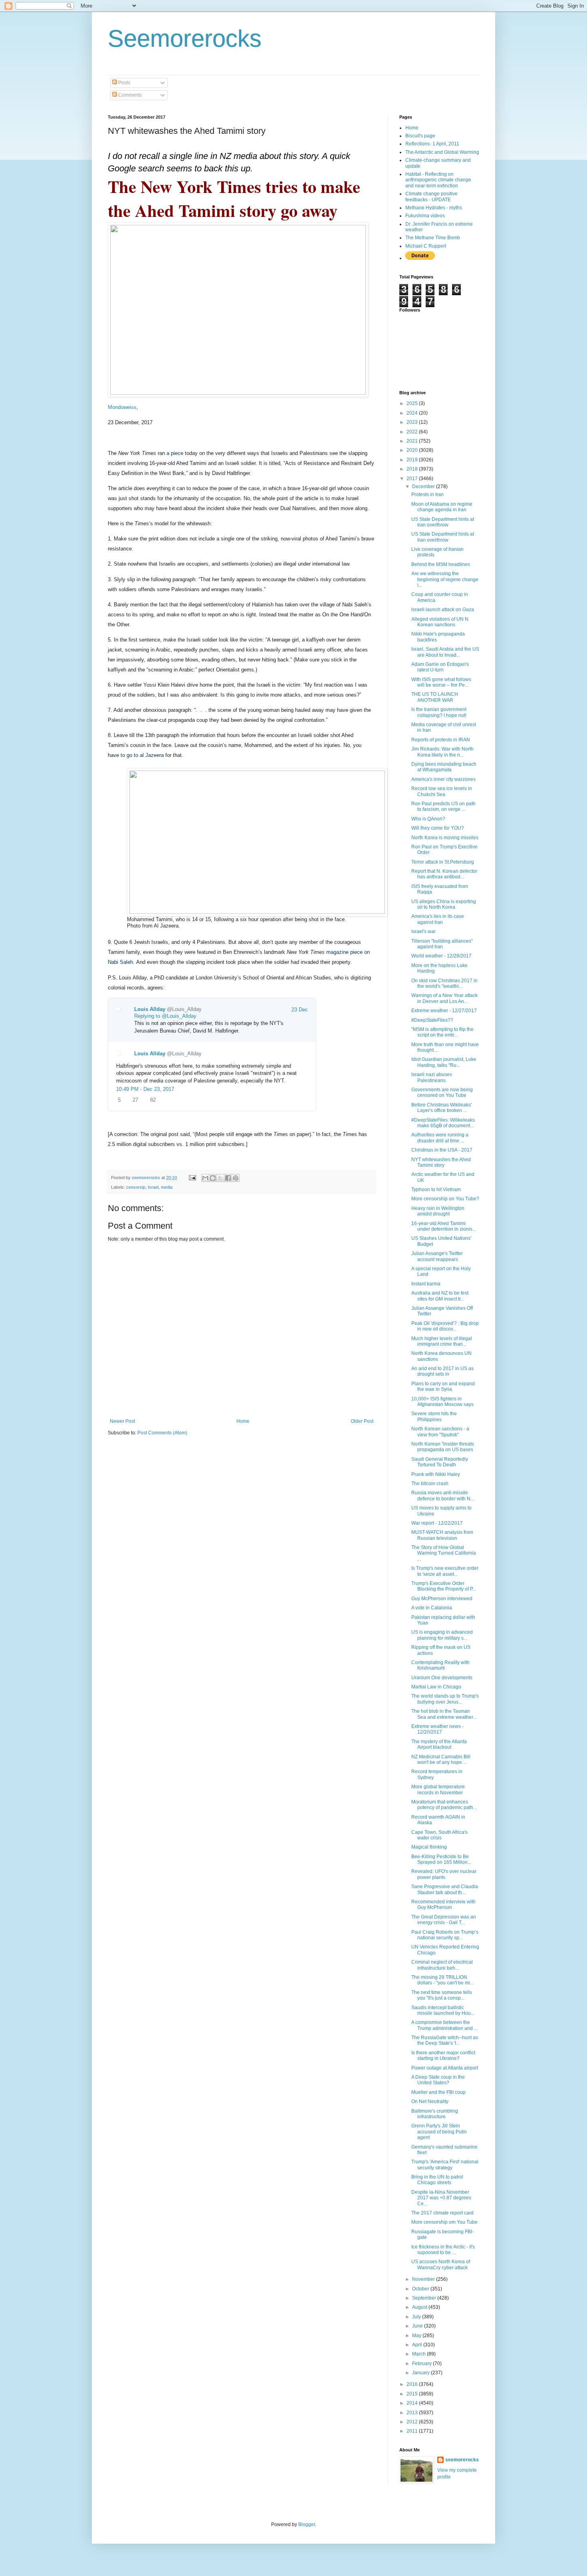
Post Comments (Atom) (162, 1433)
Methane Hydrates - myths (434, 208)
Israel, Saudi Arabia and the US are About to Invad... (445, 652)
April (418, 2345)
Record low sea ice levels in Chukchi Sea (442, 791)
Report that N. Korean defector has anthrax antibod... (444, 874)
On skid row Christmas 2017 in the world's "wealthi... (444, 983)
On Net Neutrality (430, 2101)
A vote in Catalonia (432, 1608)
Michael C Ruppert (426, 246)
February (422, 2363)
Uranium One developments (442, 1678)
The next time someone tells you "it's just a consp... (442, 1995)
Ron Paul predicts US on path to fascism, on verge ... (443, 806)
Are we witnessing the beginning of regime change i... (445, 579)
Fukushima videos (425, 216)
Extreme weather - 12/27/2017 (444, 1011)
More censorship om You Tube (444, 2222)
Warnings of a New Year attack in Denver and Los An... (444, 998)
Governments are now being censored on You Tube (442, 1092)
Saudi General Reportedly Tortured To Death (440, 1462)
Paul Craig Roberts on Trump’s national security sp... (445, 1935)
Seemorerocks (185, 39)
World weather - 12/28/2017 (441, 956)
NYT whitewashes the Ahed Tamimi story (441, 1162)
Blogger (307, 2524)
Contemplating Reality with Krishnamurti (440, 1665)
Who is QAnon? (428, 819)
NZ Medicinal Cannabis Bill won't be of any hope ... (441, 1760)
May (417, 2336)
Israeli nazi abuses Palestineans (432, 1077)
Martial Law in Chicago (436, 1687)
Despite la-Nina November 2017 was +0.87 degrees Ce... (441, 2198)
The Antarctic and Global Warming (442, 152)
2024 (413, 413)
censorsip (136, 1187)
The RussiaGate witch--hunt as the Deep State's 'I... (445, 2040)
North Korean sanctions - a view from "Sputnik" (440, 1432)
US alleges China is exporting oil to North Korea (444, 904)
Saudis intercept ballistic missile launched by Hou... (443, 2010)
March (419, 2354)
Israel (153, 1187)
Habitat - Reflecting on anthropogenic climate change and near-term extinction (438, 180)
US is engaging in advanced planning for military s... (442, 1635)
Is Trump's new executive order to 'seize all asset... (445, 1571)
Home (243, 1421)
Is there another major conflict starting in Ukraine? (443, 2056)
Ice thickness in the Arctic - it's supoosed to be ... (443, 2250)
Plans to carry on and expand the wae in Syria (443, 1386)
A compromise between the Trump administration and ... (444, 2025)
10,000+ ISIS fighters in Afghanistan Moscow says (442, 1402)
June (418, 2326)
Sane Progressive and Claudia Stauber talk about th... (445, 1889)
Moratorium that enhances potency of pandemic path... (444, 1805)
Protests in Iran (427, 495)
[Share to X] (220, 1178)
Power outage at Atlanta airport (445, 2068)
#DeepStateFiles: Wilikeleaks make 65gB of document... (443, 1123)
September (425, 2298)
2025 (413, 403)
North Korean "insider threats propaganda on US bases (443, 1447)
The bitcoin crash (430, 1484)
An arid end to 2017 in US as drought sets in (442, 1371)
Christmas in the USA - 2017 (442, 1150)
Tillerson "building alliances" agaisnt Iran (442, 944)
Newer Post (122, 1421)
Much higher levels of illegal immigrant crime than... (442, 1341)
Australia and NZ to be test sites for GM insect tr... (440, 1296)
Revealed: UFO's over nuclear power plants (444, 1874)
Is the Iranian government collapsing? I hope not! (439, 712)
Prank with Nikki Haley (436, 1474)
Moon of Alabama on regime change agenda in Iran (442, 507)
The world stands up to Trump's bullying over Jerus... (445, 1699)
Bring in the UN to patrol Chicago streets (437, 2180)
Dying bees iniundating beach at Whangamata (444, 767)
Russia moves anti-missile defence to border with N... (443, 1496)
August (420, 2307)
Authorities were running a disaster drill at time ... (440, 1138)
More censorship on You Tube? (445, 1199)
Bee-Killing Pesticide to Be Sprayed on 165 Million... (441, 1859)
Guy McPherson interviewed (442, 1599)
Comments (129, 95)
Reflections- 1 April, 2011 (432, 144)
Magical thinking (429, 1847)
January (421, 2373)
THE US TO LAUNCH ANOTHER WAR (435, 697)
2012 (413, 2422)
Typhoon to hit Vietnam (436, 1190)
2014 (413, 2403)
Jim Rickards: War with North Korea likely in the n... (442, 752)
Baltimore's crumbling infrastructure (435, 2114)
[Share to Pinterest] (236, 1178)
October (421, 2289)
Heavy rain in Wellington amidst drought (438, 1211)
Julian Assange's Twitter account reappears (437, 1256)
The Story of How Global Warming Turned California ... (444, 1553)
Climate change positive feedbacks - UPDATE (431, 197)
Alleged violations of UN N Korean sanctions (440, 622)
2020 (413, 450)
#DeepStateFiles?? (432, 1020)
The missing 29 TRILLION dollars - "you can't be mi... (442, 1980)
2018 (413, 469)
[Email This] (205, 1178)
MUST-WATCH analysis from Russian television (442, 1535)
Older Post (362, 1421)
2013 (413, 2413)
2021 (413, 441)
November (424, 2279)
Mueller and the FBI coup (438, 2092)
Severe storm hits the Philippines (434, 1416)
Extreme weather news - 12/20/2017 (437, 1729)
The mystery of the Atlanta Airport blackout (439, 1744)
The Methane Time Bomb (433, 238)
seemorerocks (462, 2460)
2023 (413, 422)
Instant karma (426, 1284)
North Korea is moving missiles (445, 838)
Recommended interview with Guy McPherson (443, 1905)
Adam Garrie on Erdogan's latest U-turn (440, 667)
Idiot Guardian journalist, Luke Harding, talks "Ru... (444, 1062)
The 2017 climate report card (442, 2213)
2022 (413, 432)
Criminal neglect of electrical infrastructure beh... (442, 1965)
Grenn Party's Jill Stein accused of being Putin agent (439, 2132)
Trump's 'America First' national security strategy (445, 2165)
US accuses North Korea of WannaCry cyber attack (441, 2264)
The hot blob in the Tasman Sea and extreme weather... (444, 1714)
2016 (413, 2384)
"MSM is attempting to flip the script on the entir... (442, 1032)
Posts (124, 83)
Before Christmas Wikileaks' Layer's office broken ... (441, 1108)
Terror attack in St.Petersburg (443, 862)
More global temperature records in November (438, 1789)
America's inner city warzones (443, 779)
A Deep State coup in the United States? (438, 2080)
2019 (413, 460)
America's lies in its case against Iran (438, 919)
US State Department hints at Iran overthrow (443, 522)
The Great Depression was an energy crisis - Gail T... (444, 1920)
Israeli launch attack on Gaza (443, 610)
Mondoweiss (122, 407)
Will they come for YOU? (438, 828)
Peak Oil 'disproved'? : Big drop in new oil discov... (445, 1326)
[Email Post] (192, 1178)
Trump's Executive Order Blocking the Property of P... (444, 1586)
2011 (413, 2431)
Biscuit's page (420, 136)
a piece (175, 453)
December (424, 487)
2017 (413, 479)
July (417, 2317)
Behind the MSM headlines (441, 564)
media (167, 1187)
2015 (413, 2394)
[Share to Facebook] (228, 1178)
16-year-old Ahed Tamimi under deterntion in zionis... (444, 1226)
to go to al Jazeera (142, 755)
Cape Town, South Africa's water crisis (439, 1835)
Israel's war (423, 931)
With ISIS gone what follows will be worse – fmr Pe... (441, 682)
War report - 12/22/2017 (437, 1523)
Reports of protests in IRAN (441, 740)
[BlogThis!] (213, 1178)
